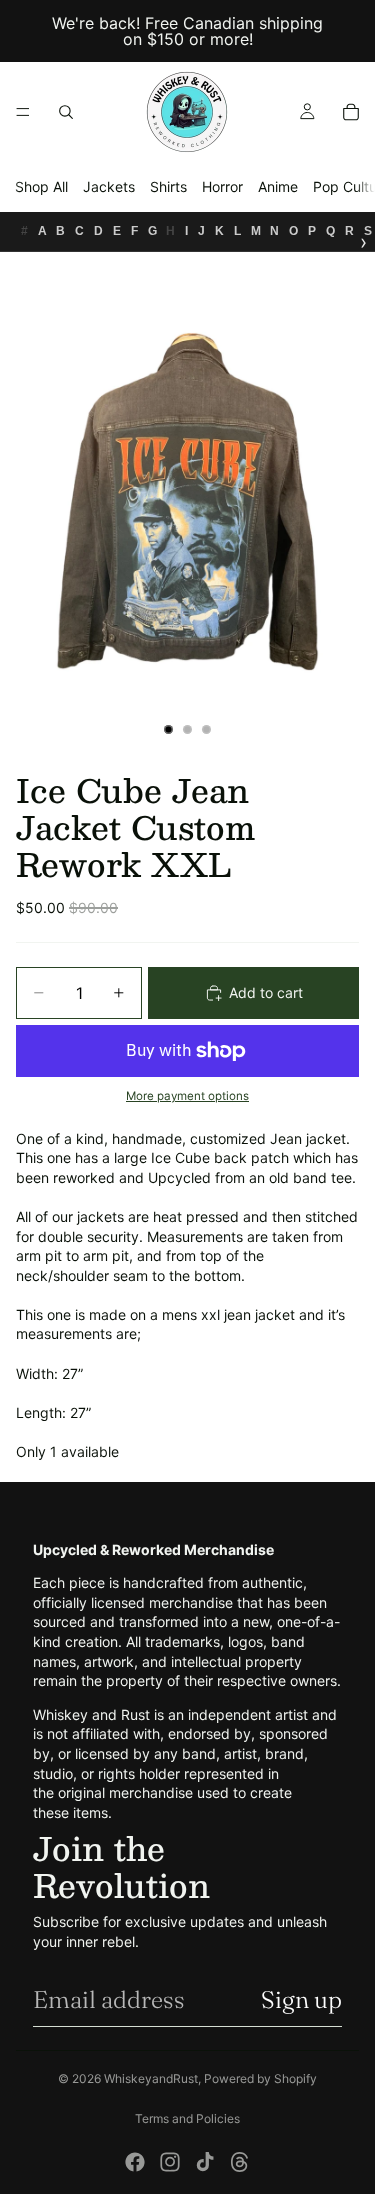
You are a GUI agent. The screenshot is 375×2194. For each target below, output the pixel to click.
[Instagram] (170, 2162)
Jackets (109, 186)
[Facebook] (135, 2162)
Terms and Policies (187, 2118)
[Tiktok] (205, 2162)
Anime (278, 186)
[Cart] (351, 112)
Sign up (301, 1999)
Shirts (168, 186)
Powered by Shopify (260, 2078)
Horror (222, 186)
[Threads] (240, 2162)
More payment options (187, 1096)
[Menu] (23, 112)
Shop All (41, 186)
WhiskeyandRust (151, 2078)
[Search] (66, 112)
